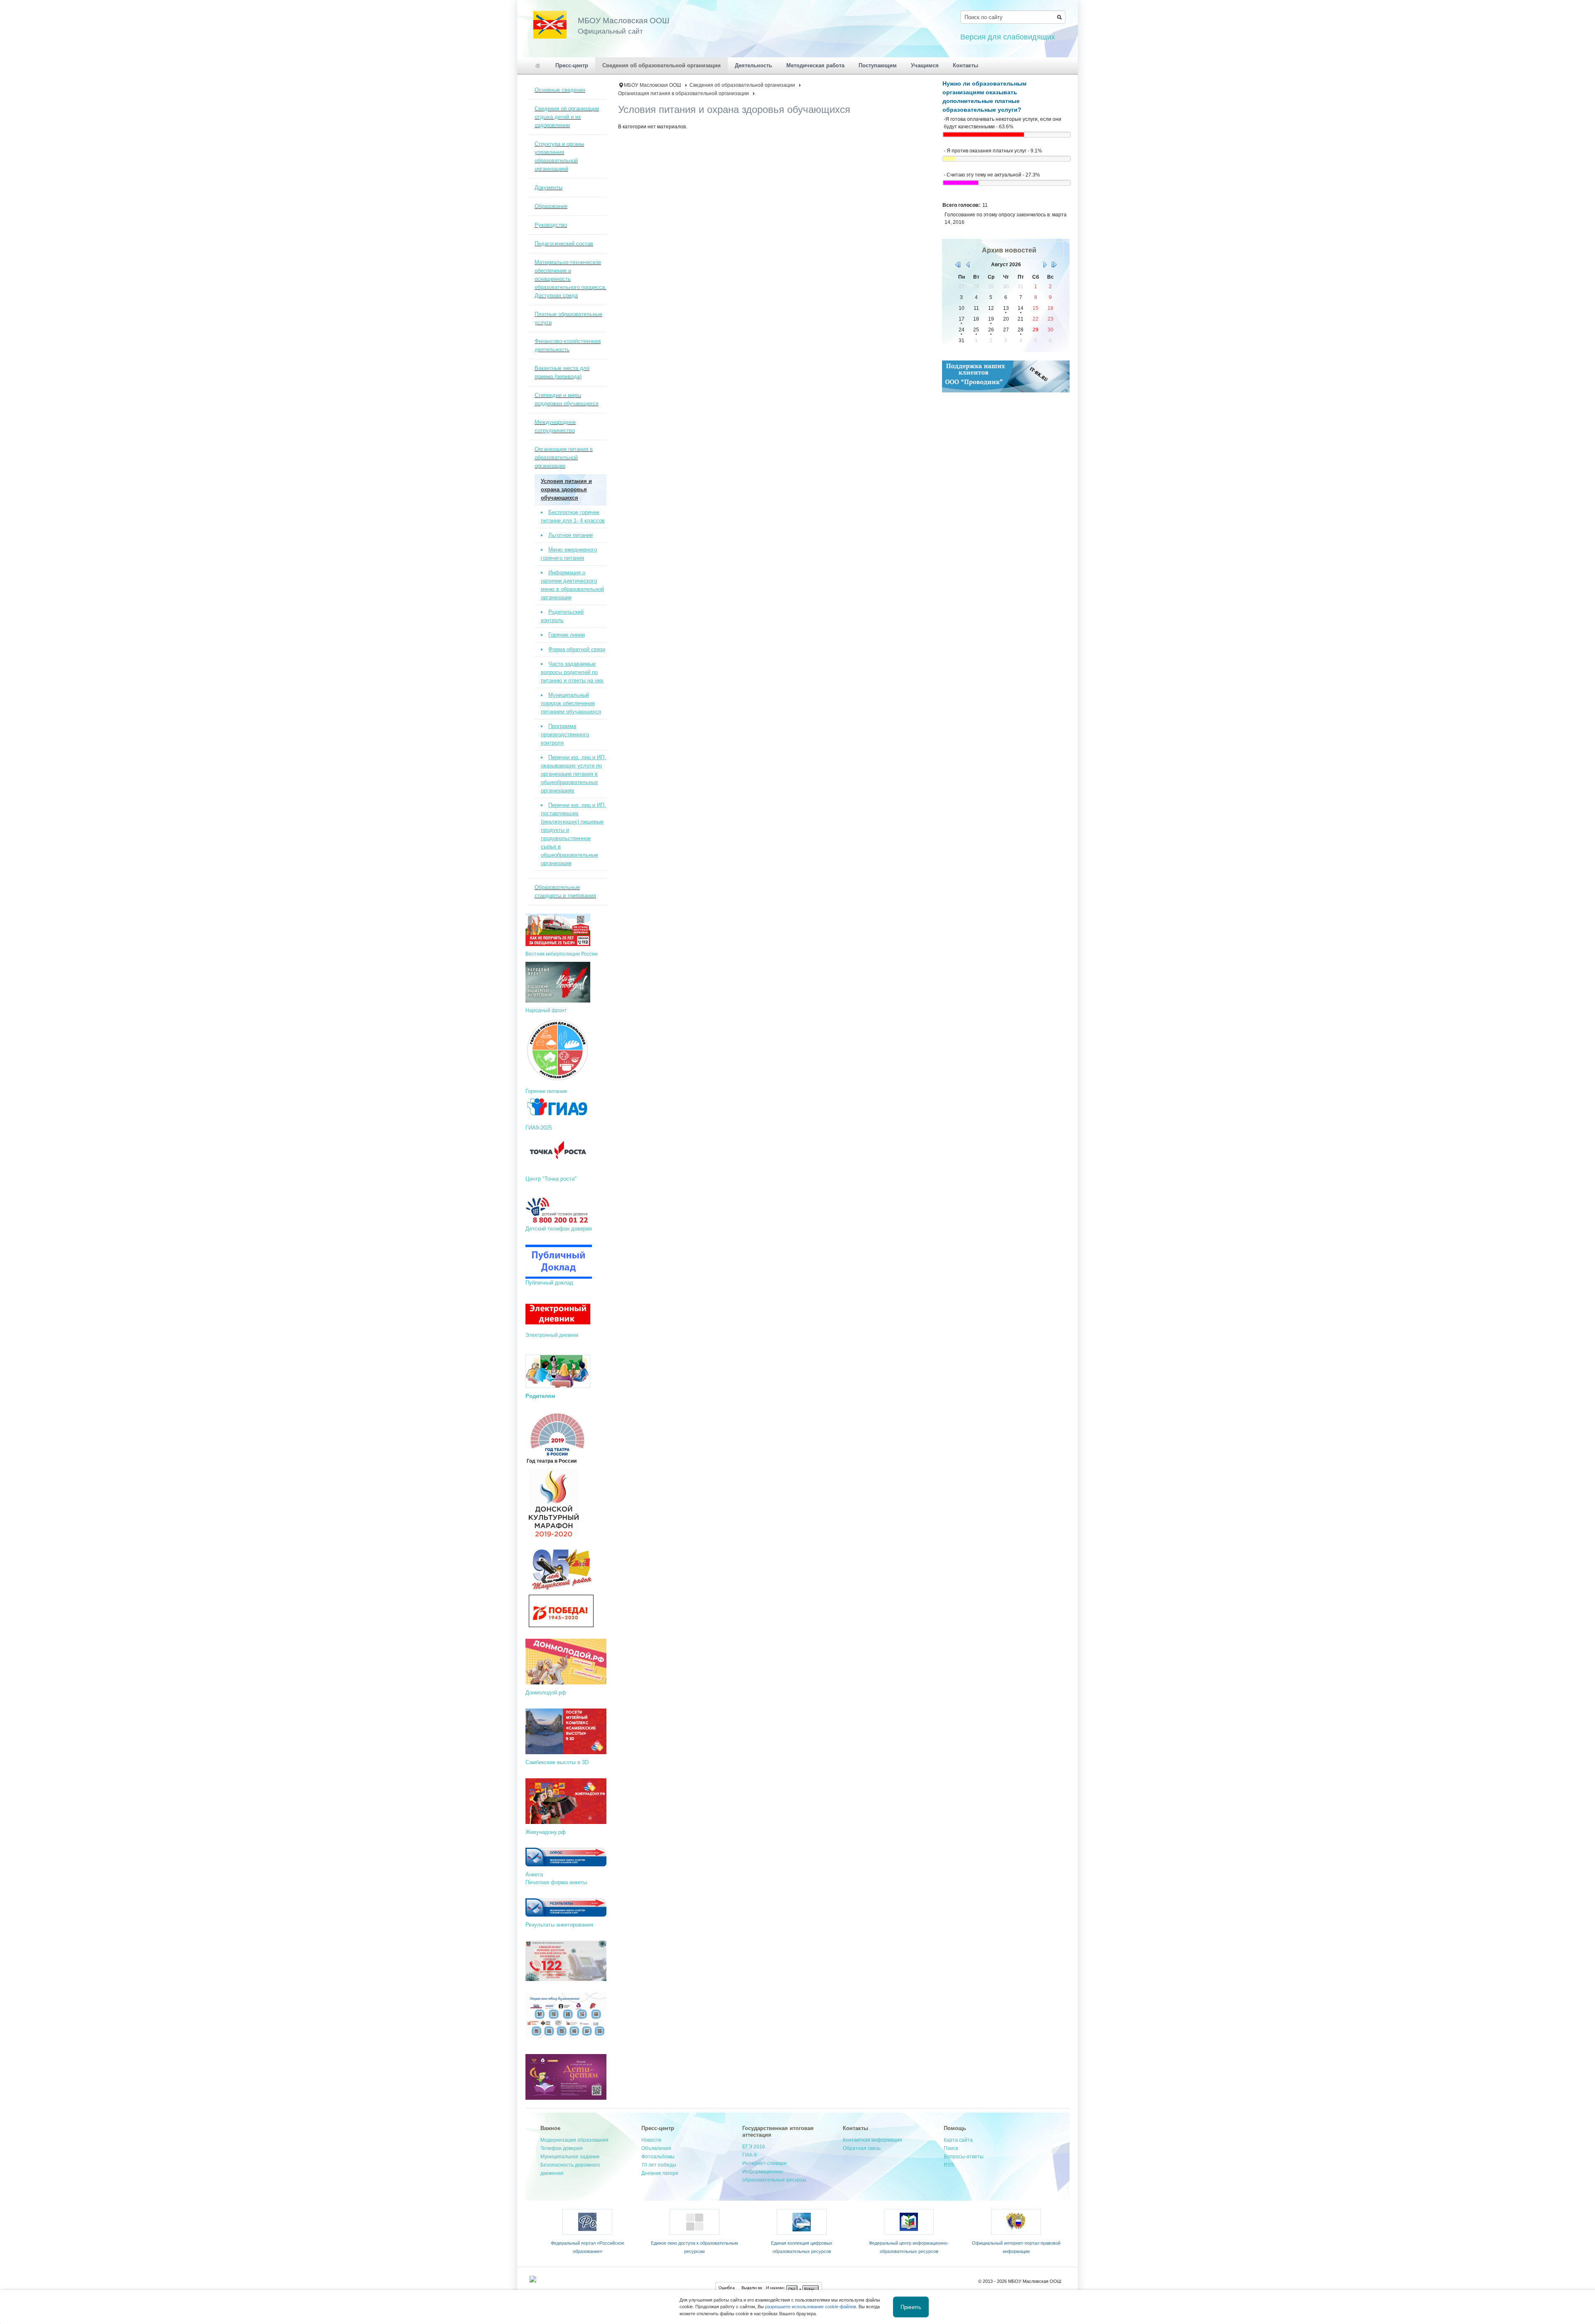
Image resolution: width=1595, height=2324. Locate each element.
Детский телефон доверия (559, 1229)
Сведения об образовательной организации (742, 85)
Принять (911, 2307)
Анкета (534, 1874)
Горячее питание (546, 1091)
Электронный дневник (552, 1335)
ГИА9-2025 (540, 1128)
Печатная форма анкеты (556, 1882)
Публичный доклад (549, 1283)
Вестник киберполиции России (562, 954)
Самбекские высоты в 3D (557, 1762)
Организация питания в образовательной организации (683, 93)
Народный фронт (546, 1010)
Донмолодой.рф (546, 1693)
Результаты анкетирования (559, 1925)
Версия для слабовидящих (1008, 37)
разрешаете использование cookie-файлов (811, 2307)
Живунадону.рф (546, 1832)
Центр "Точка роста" (552, 1179)
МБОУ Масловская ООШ (653, 85)
